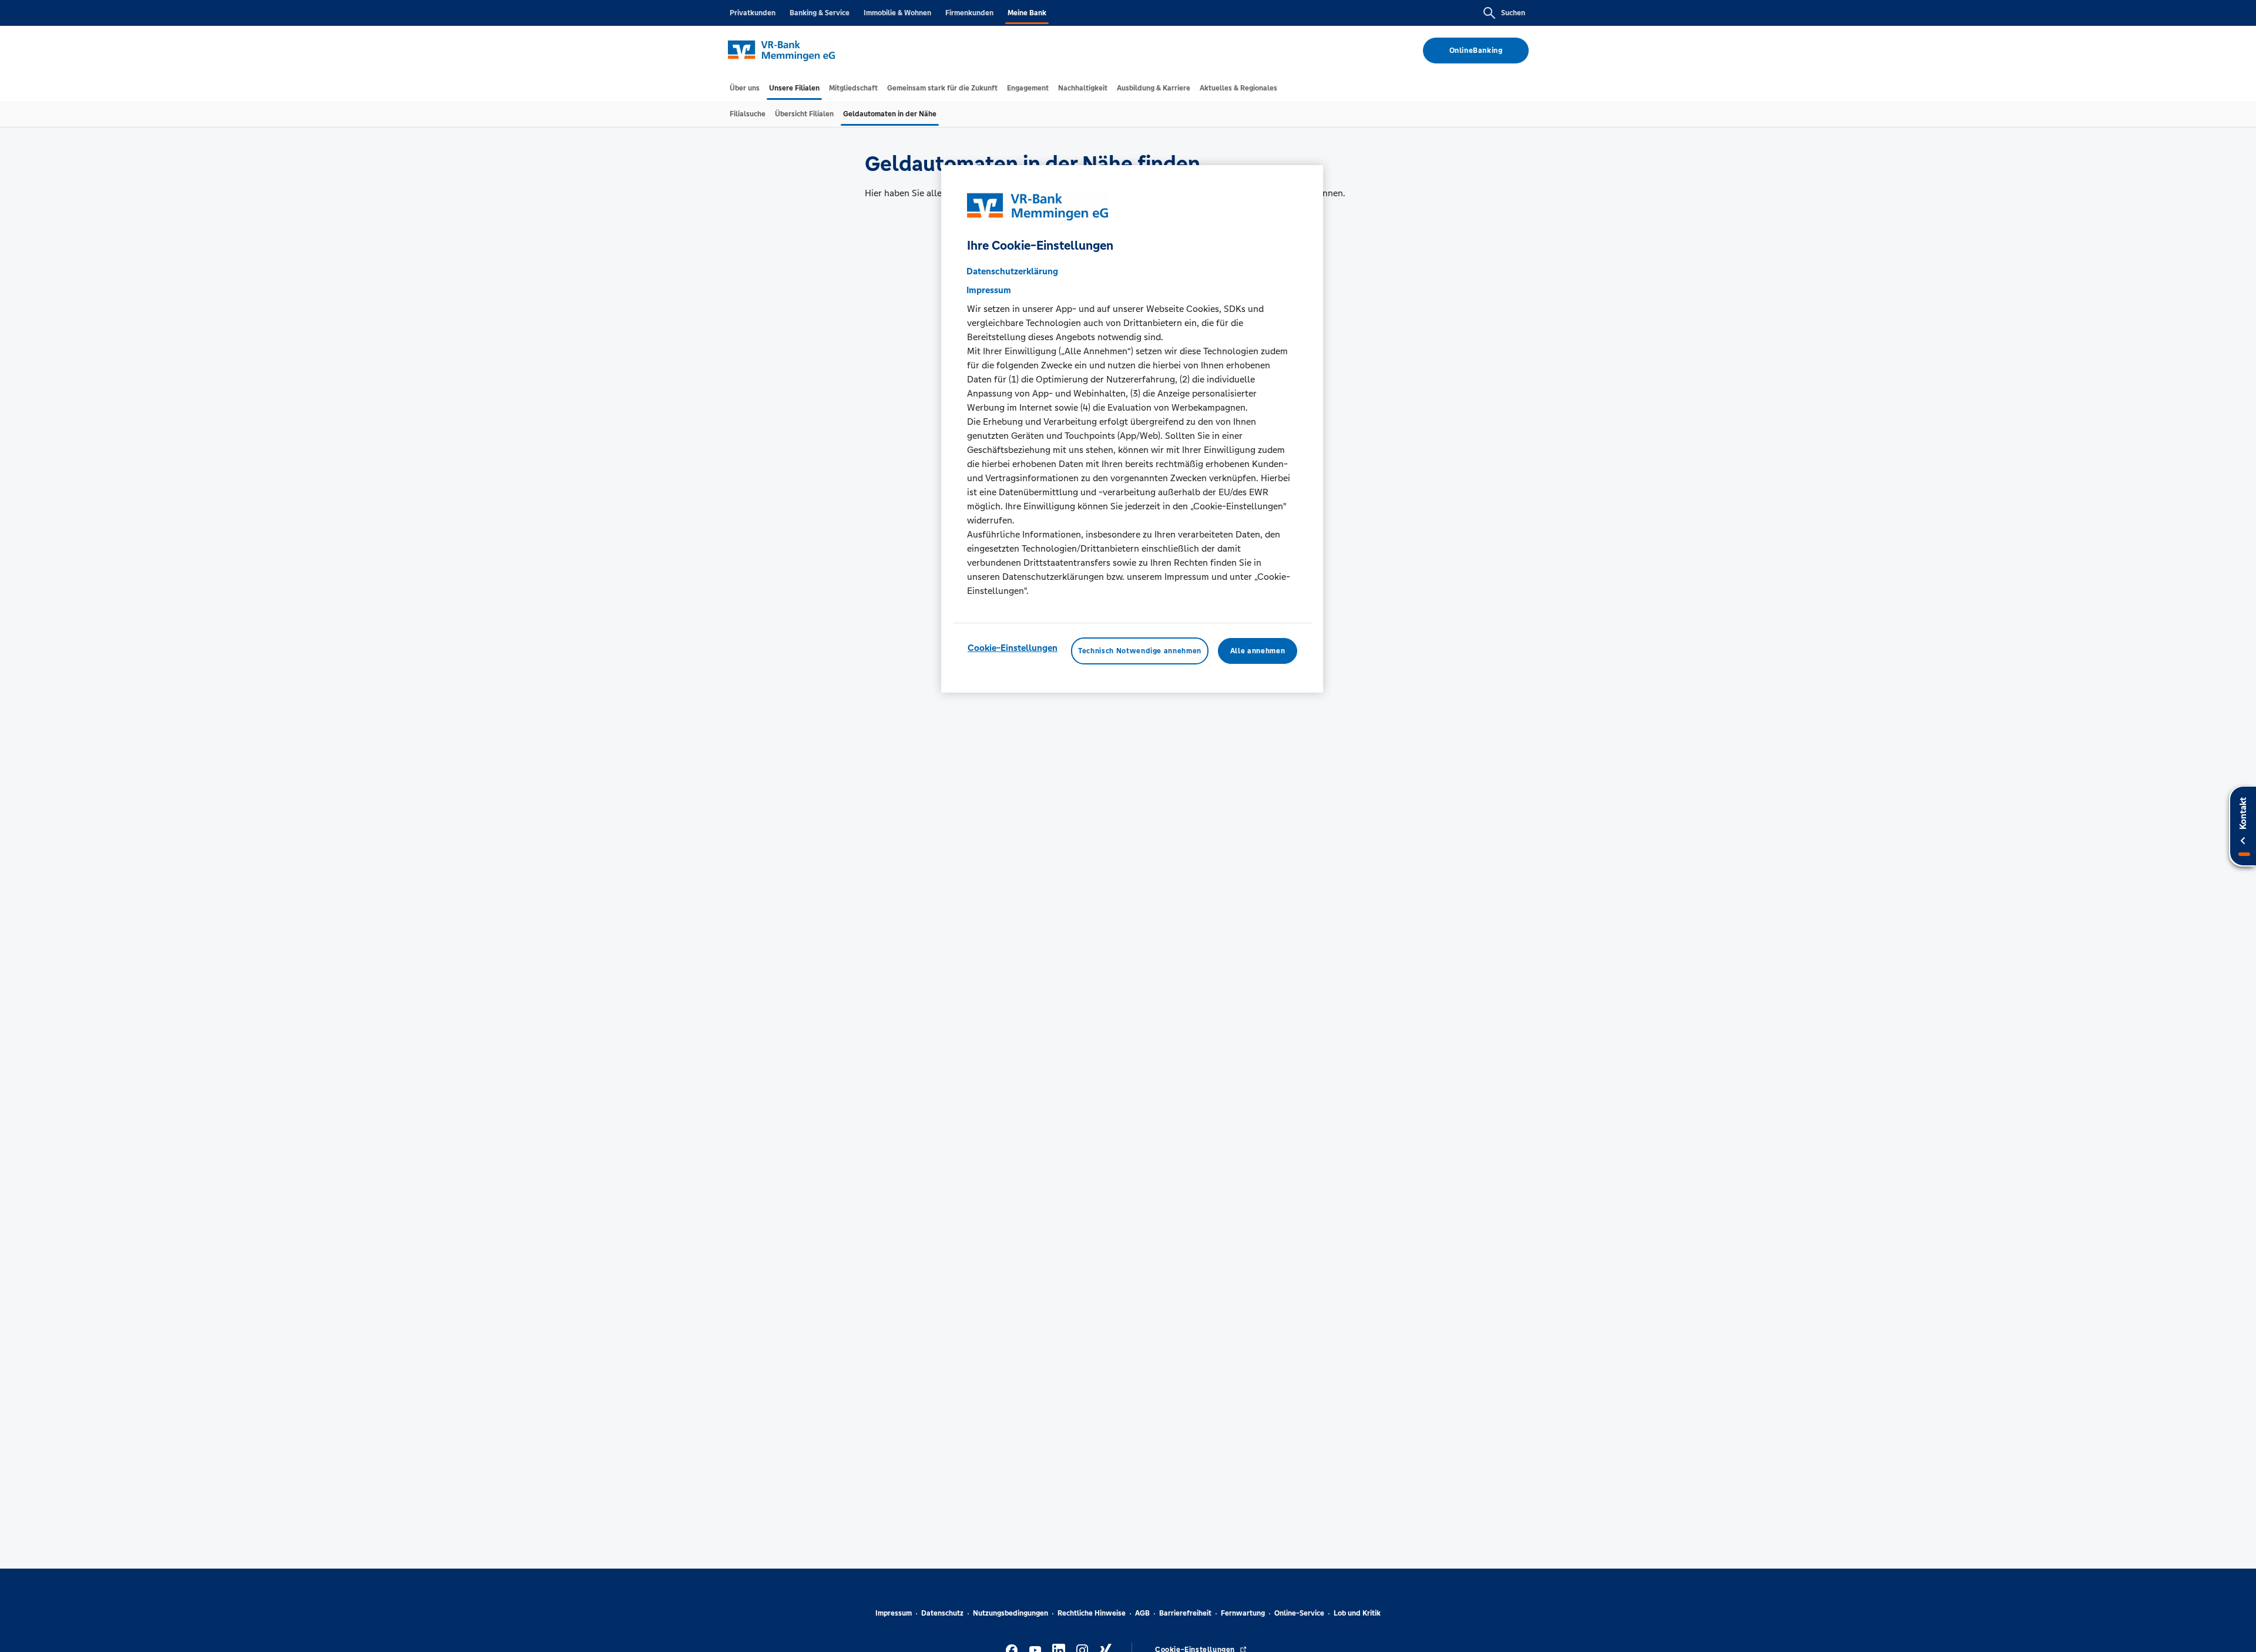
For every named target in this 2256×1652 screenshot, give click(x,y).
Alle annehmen (1258, 651)
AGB (1142, 1613)
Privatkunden (753, 13)
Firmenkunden (969, 13)
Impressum (894, 1613)
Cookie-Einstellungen (1013, 648)
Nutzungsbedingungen (1010, 1613)
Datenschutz (942, 1613)
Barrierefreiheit (1185, 1613)
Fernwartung (1243, 1613)
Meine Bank (1027, 13)
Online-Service (1299, 1613)
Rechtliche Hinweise (1092, 1613)
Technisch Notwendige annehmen (1140, 651)
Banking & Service (820, 13)
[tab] (745, 88)
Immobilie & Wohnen (897, 13)
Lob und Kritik (1357, 1613)
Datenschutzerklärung (1012, 271)
